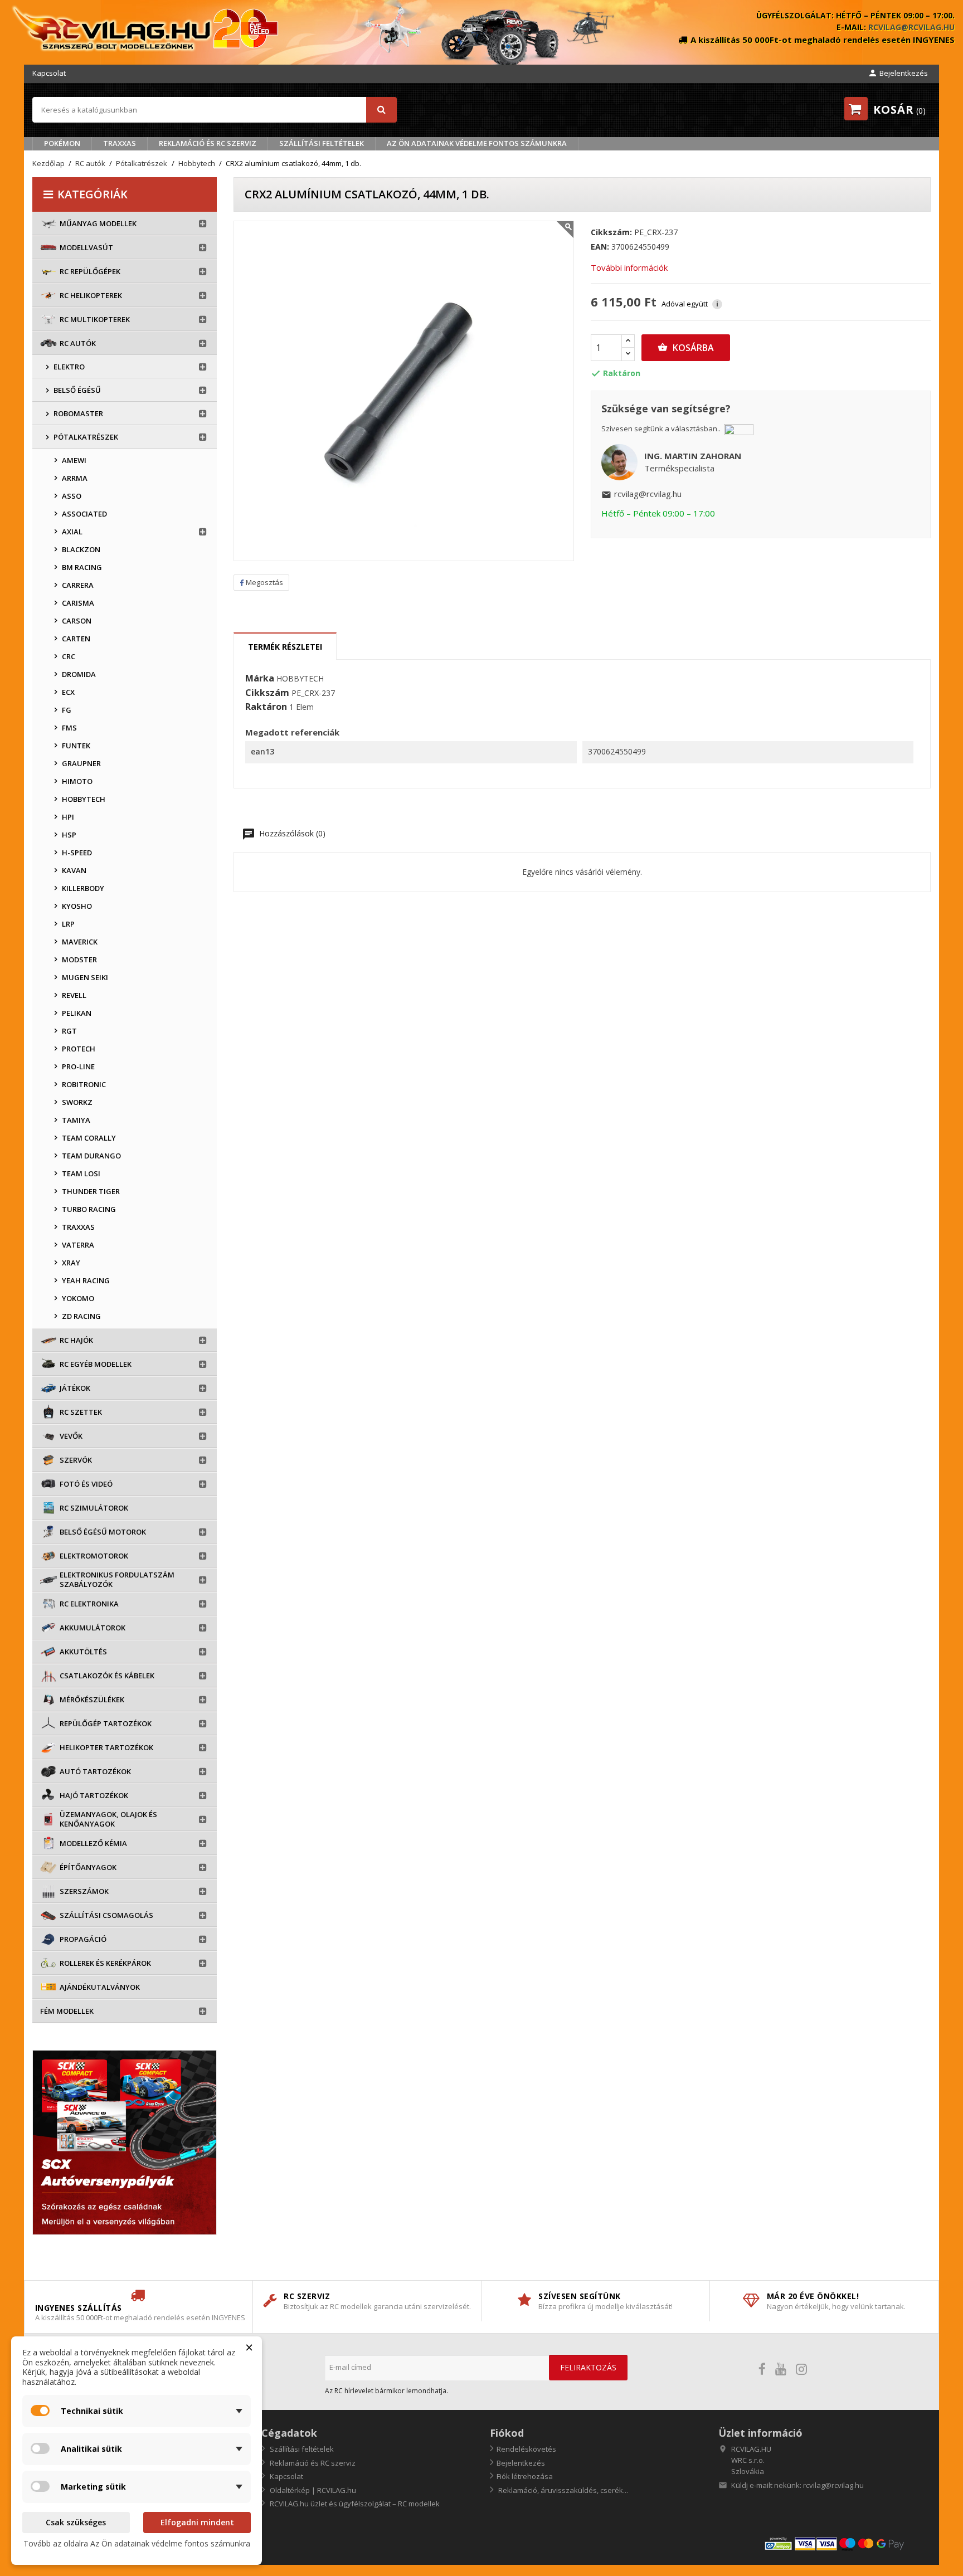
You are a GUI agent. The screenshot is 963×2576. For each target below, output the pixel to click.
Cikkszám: (611, 232)
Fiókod (507, 2433)
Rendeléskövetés (526, 2449)
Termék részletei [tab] (285, 647)
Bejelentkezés (521, 2463)
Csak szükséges (76, 2522)
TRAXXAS (120, 143)
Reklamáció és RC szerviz (208, 143)
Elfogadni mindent (197, 2522)
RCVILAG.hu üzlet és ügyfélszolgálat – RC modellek (354, 2504)
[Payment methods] (847, 2543)
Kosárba (686, 348)
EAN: (600, 247)
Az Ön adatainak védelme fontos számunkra (477, 143)
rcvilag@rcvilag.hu (911, 27)
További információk (629, 267)
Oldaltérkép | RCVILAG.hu (312, 2490)
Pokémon (62, 143)
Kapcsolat (49, 73)
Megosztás (264, 582)
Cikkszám (267, 693)
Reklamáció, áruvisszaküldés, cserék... (562, 2490)
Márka (260, 679)
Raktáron (266, 707)
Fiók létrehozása (525, 2476)
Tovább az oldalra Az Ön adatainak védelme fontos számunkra (137, 2543)
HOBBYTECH (300, 678)
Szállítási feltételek (322, 143)
